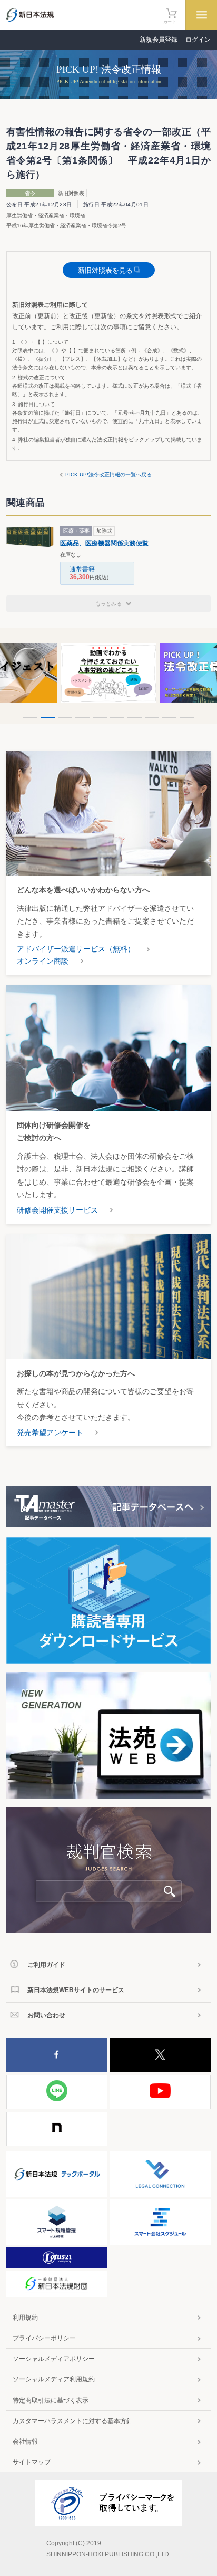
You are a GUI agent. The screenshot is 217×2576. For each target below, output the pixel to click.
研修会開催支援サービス (57, 1210)
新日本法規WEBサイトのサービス (76, 1990)
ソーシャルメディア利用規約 (54, 2379)
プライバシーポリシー (44, 2338)
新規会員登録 (159, 40)
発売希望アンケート (50, 1433)
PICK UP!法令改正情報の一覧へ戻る (108, 474)
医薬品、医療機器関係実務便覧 (104, 543)
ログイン (198, 40)
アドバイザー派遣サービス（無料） (76, 949)
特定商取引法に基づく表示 (51, 2400)
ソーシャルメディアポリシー (54, 2359)
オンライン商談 (43, 961)
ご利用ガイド (46, 1965)
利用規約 (25, 2318)
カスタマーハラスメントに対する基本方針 (73, 2421)
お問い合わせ (46, 2015)
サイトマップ (32, 2462)
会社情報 (25, 2442)
